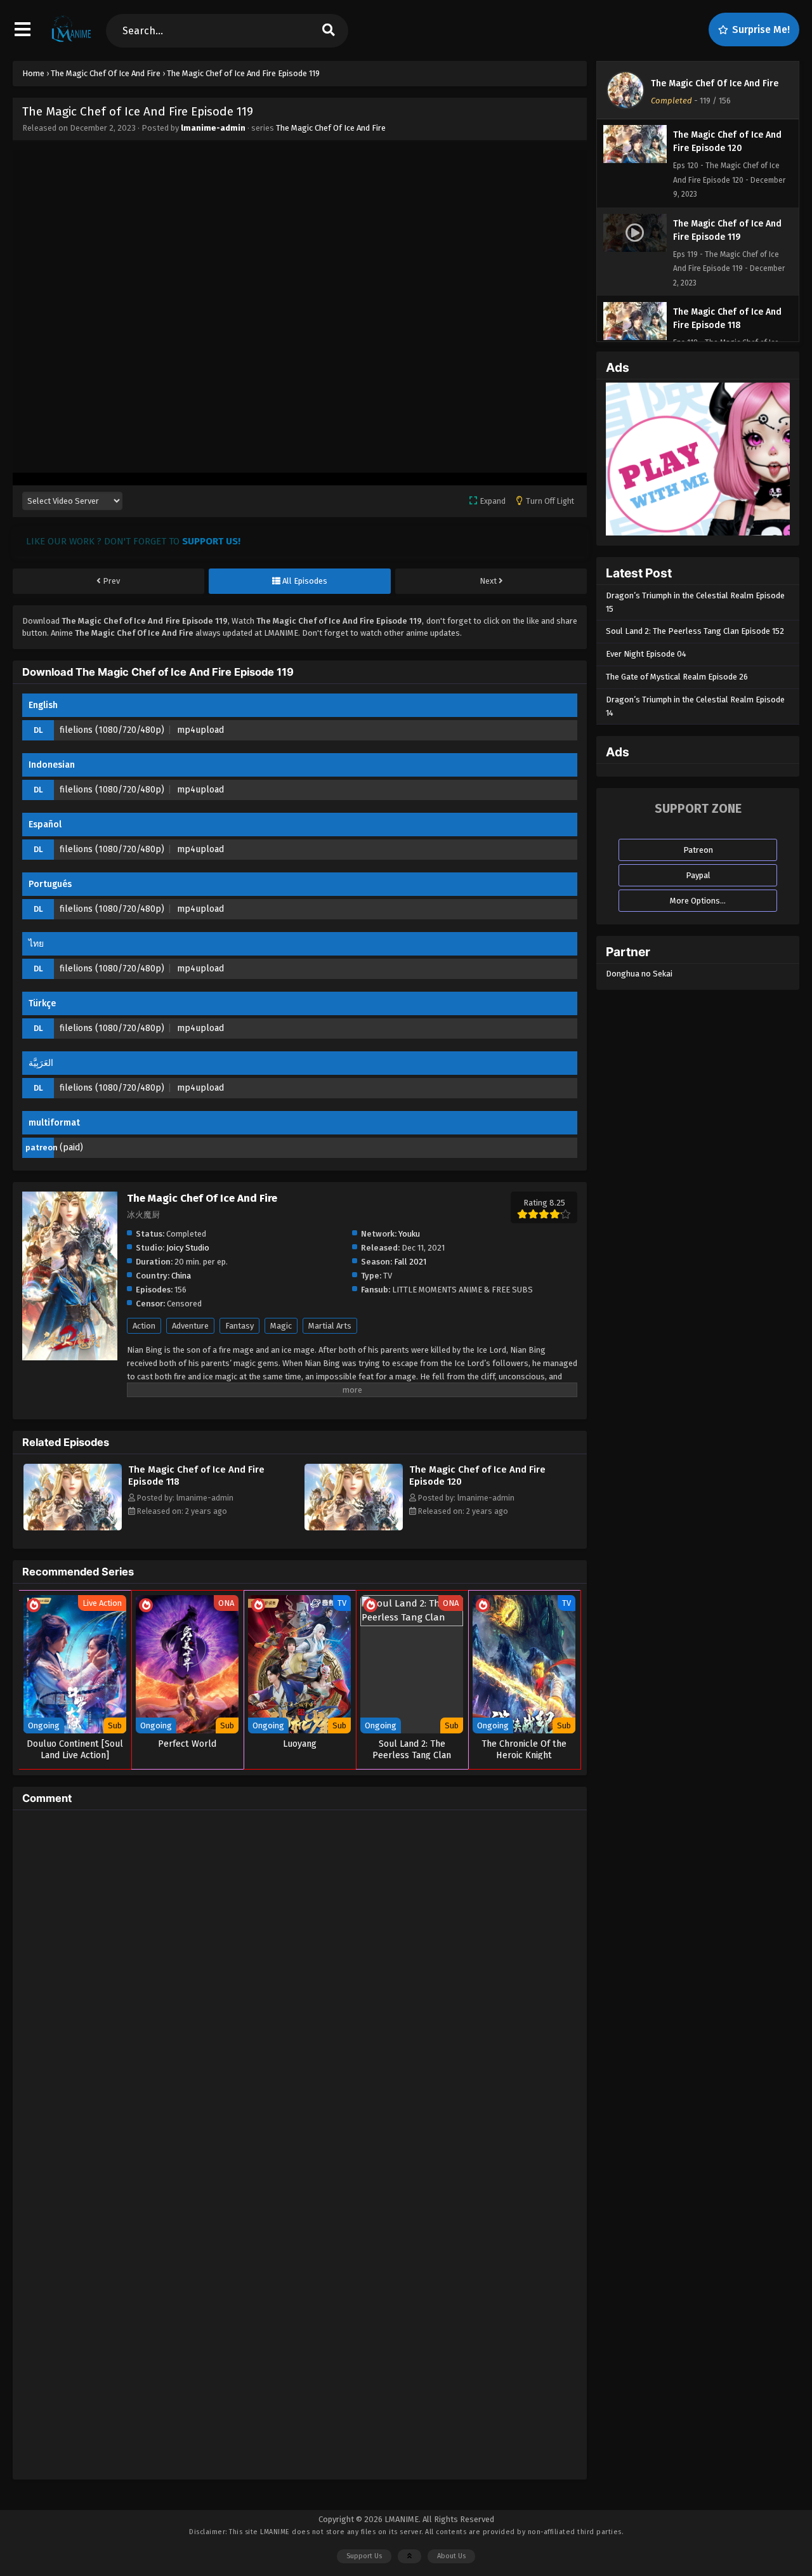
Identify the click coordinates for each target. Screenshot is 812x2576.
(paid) (71, 1147)
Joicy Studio (188, 1248)
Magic (281, 1326)
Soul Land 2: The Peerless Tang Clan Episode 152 (695, 631)
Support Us (364, 2556)
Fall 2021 (410, 1262)
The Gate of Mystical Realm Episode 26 (677, 677)
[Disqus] (300, 1978)
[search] (329, 31)
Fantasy (239, 1326)
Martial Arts (330, 1326)
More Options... (698, 901)
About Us (451, 2556)
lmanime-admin (213, 128)
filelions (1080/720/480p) (112, 730)
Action (144, 1326)
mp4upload (200, 730)
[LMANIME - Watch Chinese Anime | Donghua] (71, 41)
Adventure (190, 1326)
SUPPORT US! (211, 541)
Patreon (698, 850)
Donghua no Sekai (639, 974)
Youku (409, 1234)
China (181, 1276)
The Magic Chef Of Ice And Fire (331, 128)
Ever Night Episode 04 (646, 654)
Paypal (698, 875)
